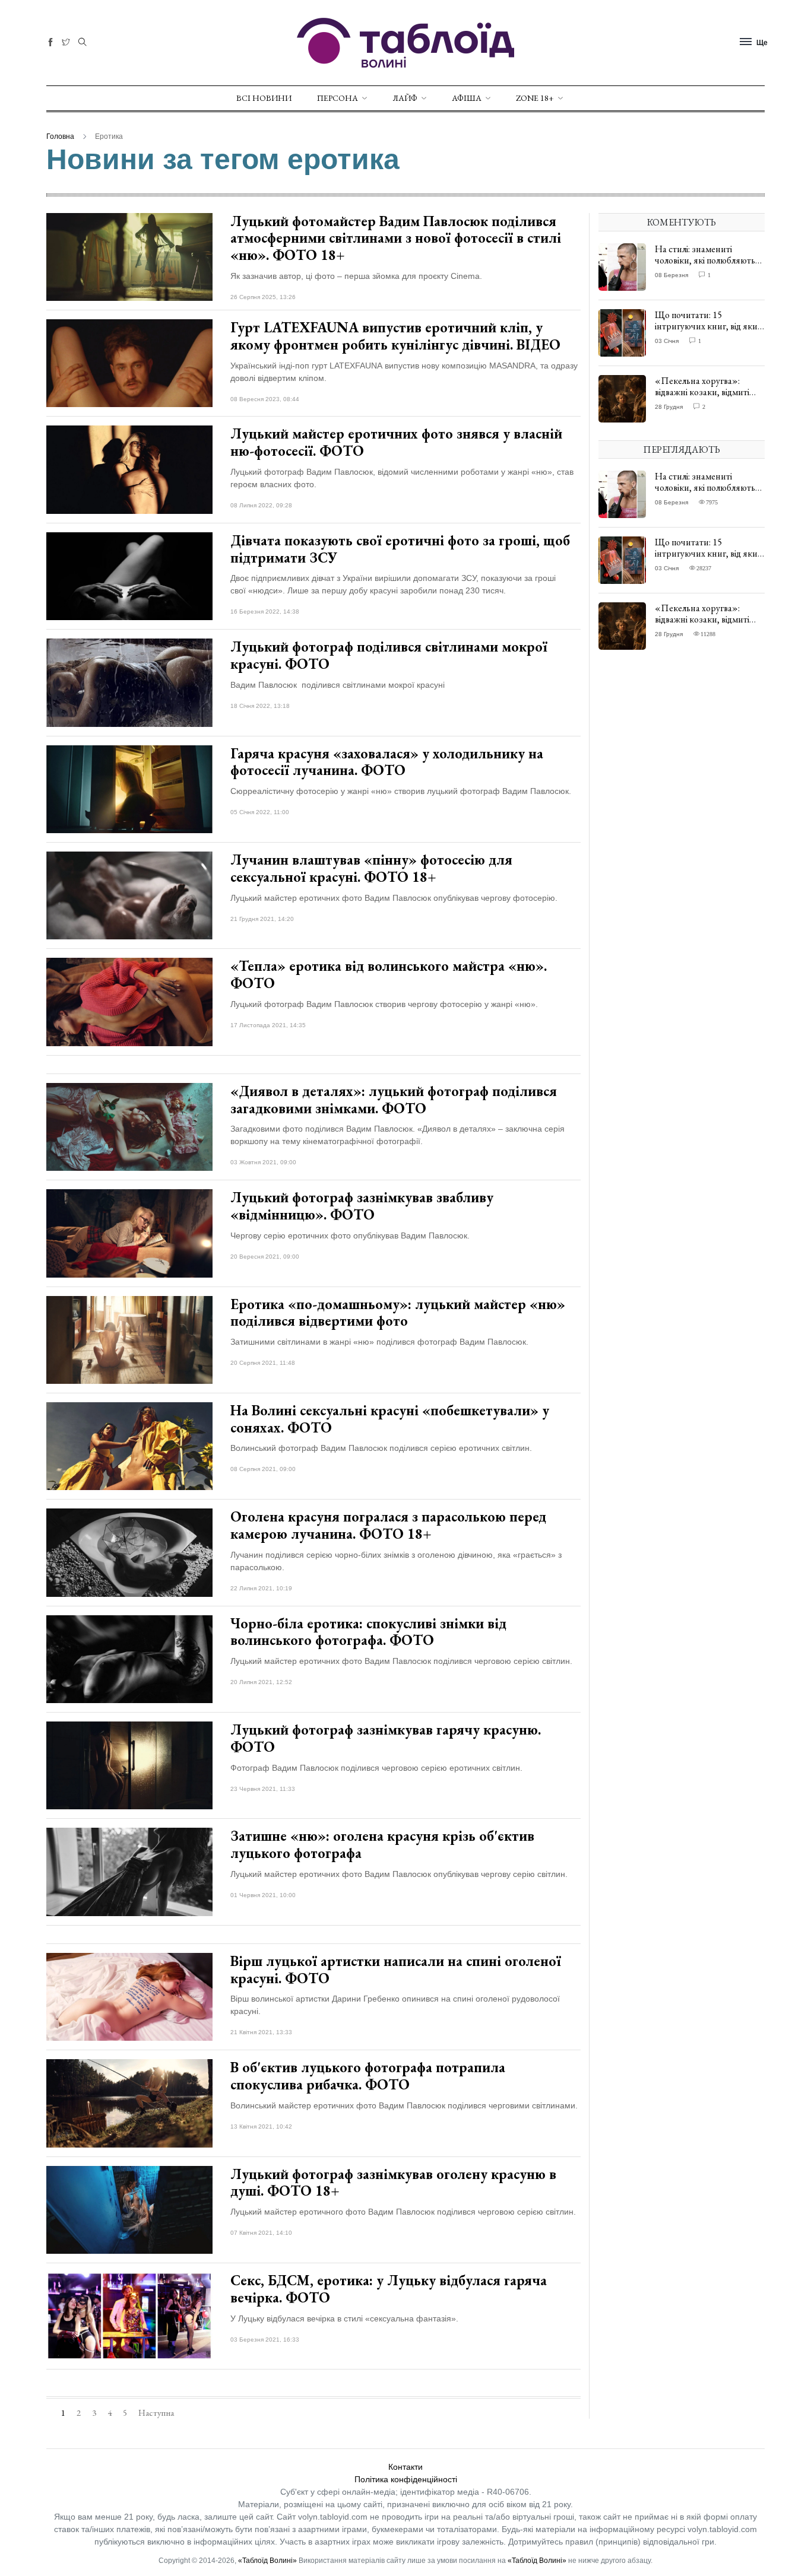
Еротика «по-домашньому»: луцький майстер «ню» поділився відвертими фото (398, 1313)
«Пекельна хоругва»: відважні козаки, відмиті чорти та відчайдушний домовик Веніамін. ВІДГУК (708, 398)
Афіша (467, 98)
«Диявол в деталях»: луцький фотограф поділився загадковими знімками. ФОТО (394, 1100)
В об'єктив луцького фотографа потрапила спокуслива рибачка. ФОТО (368, 2076)
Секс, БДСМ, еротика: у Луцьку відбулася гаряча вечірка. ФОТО (389, 2289)
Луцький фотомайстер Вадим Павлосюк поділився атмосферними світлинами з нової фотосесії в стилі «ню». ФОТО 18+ (396, 238)
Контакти (405, 2467)
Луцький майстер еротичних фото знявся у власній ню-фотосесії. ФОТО (396, 442)
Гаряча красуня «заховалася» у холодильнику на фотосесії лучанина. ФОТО (387, 762)
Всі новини (264, 98)
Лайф (405, 98)
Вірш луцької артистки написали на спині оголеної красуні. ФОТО (396, 1970)
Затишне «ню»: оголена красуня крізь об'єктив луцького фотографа (382, 1844)
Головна (60, 136)
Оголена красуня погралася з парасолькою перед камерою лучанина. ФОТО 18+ (388, 1525)
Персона (338, 98)
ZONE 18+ (535, 98)
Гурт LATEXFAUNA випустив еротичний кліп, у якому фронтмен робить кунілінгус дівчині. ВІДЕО (395, 336)
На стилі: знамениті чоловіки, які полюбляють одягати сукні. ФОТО (705, 260)
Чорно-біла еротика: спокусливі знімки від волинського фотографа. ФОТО (368, 1632)
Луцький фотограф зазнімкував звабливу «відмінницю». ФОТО (362, 1206)
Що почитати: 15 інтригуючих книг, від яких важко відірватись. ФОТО (708, 326)
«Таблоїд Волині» (267, 2561)
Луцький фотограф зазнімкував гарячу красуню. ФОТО (386, 1738)
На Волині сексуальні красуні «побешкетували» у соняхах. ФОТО (390, 1419)
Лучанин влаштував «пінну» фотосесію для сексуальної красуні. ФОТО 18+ (371, 868)
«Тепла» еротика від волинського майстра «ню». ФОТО (389, 974)
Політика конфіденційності (406, 2479)
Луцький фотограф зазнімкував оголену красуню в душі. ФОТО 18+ (393, 2183)
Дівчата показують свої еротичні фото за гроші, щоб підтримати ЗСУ (400, 549)
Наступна (156, 2413)
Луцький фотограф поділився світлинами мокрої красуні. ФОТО (389, 655)
